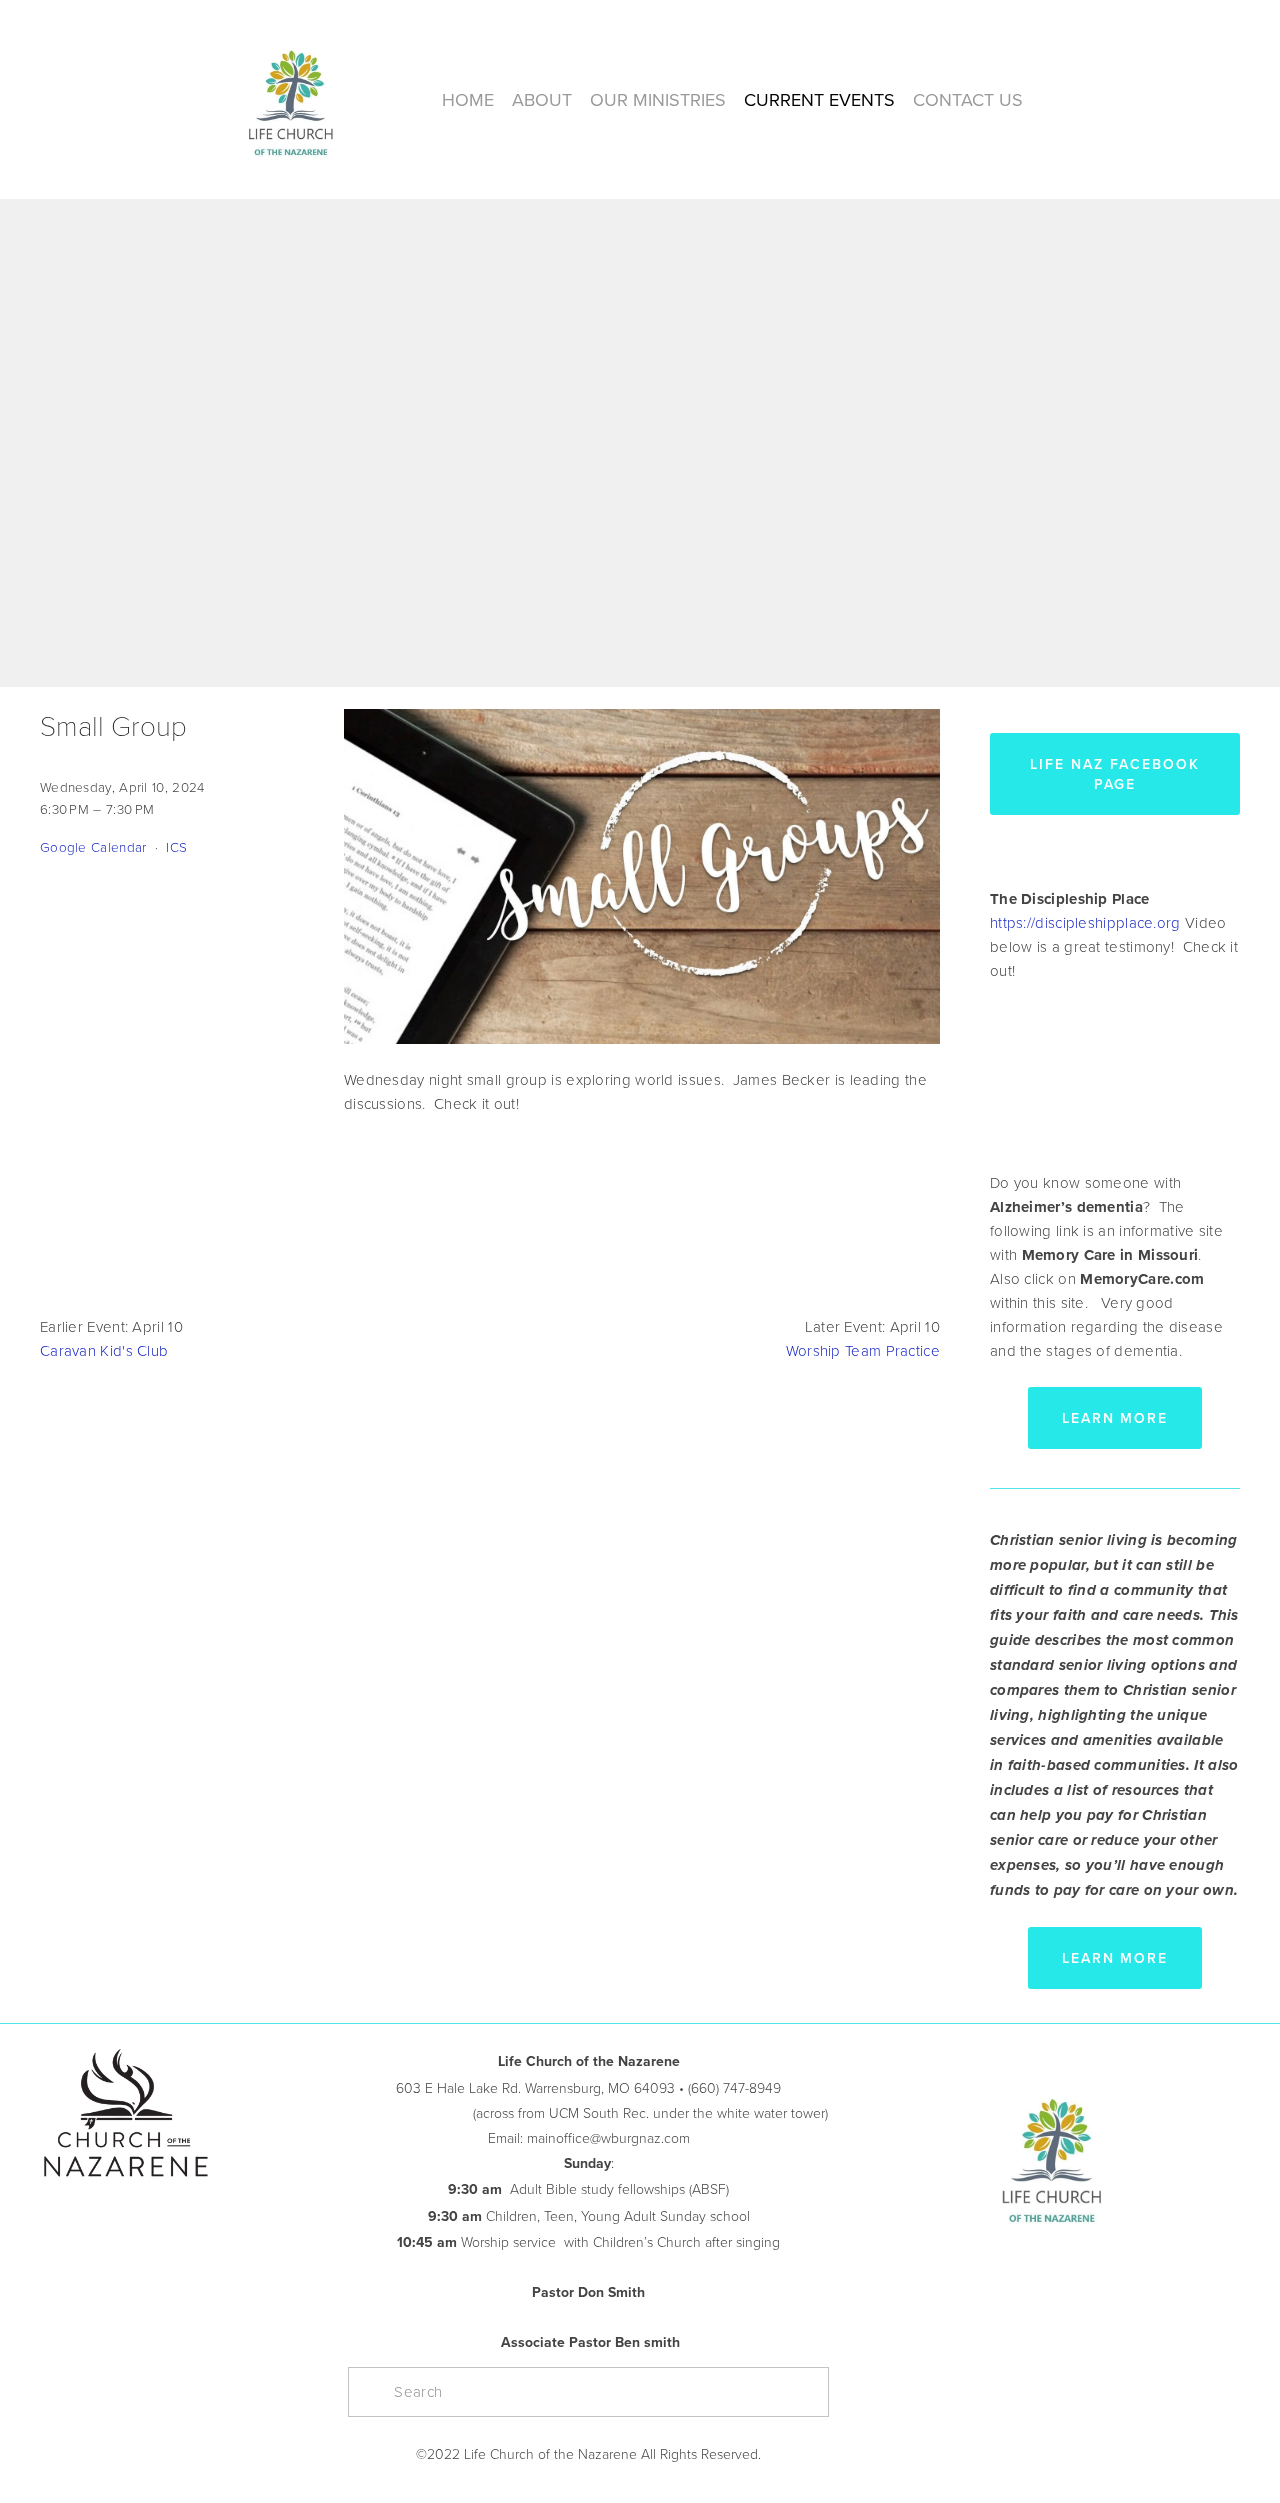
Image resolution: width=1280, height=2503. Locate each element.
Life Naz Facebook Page (1114, 774)
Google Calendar (93, 846)
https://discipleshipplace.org (1085, 922)
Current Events (819, 99)
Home (468, 99)
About (542, 99)
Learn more (1115, 1418)
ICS (176, 846)
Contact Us (968, 99)
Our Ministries (658, 99)
